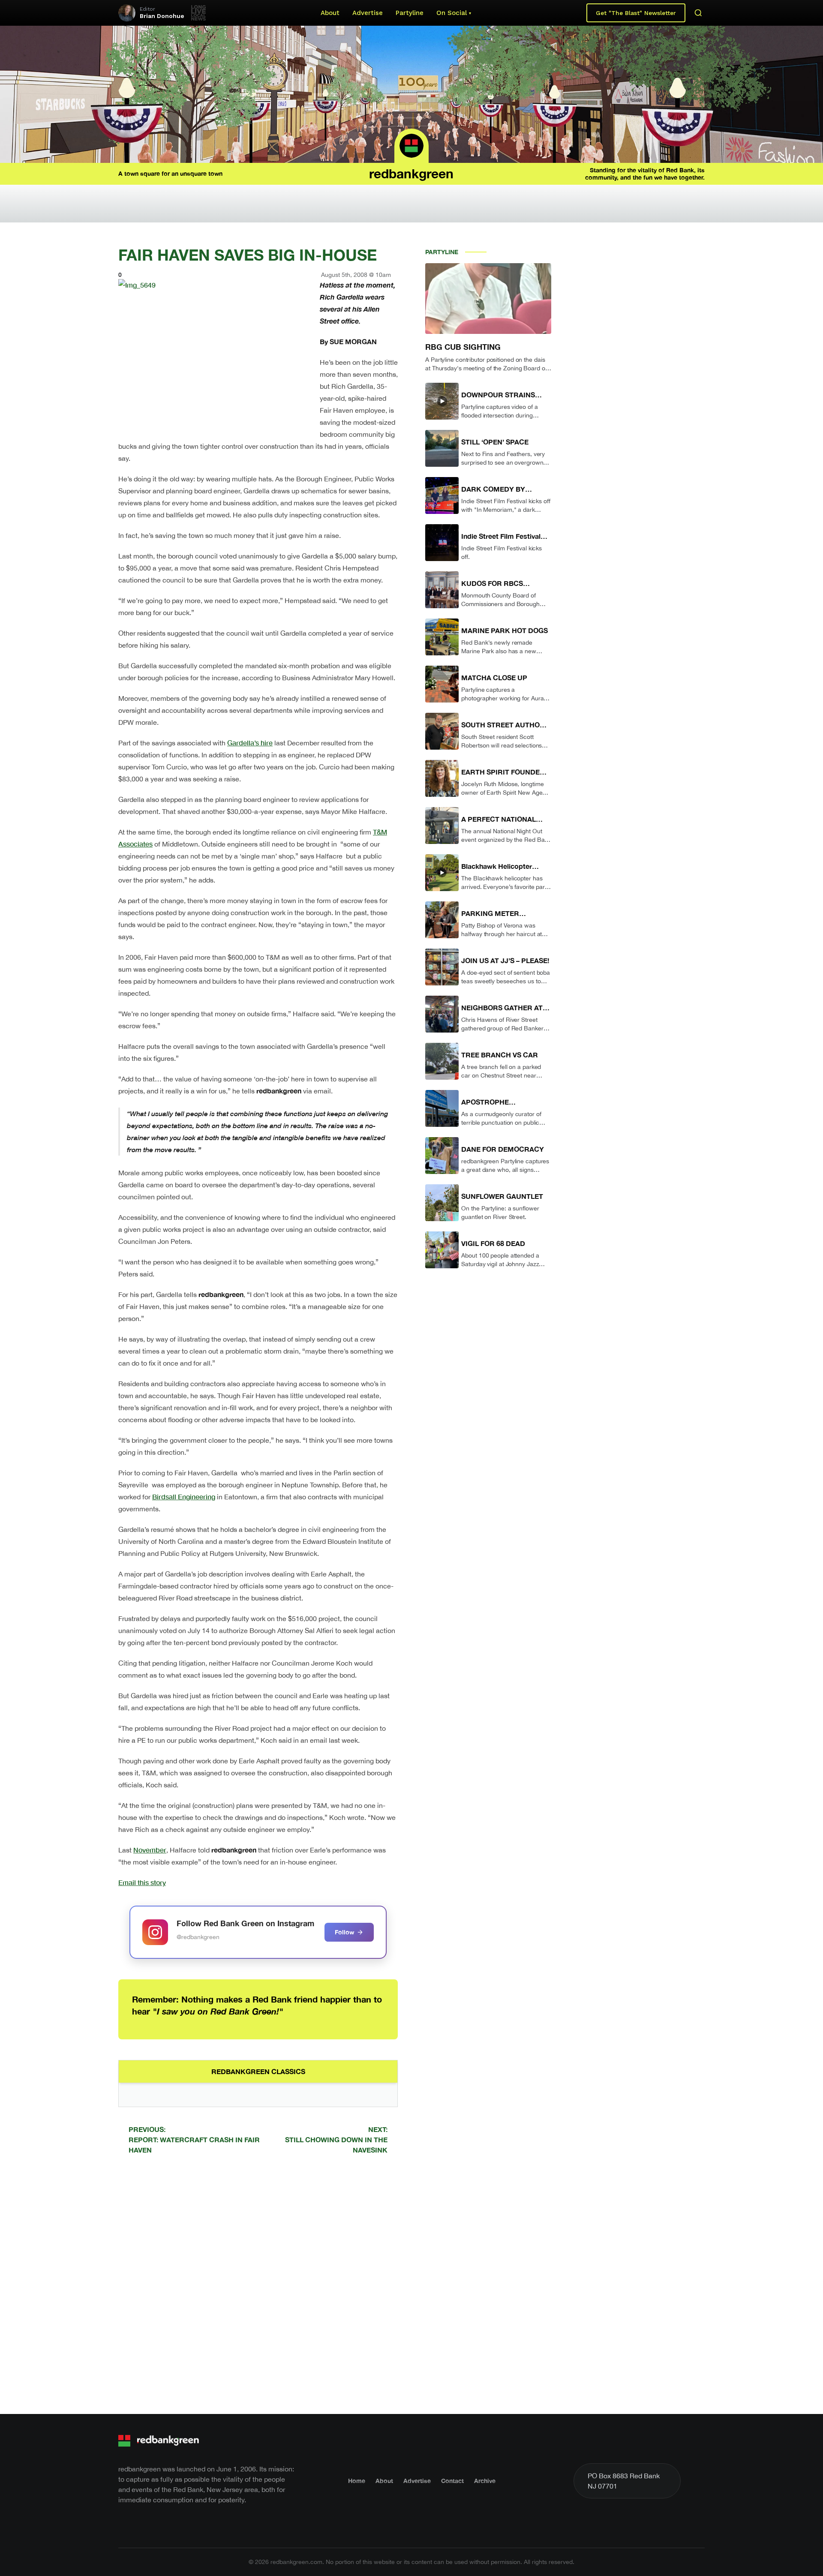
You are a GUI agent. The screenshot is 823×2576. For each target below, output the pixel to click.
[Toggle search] (698, 13)
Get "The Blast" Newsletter (636, 13)
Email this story (142, 1882)
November (150, 1850)
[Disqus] (258, 2283)
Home (357, 2481)
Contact (452, 2481)
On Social (452, 13)
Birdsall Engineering (184, 1497)
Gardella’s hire (250, 743)
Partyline (410, 13)
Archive (485, 2481)
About (330, 13)
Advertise (368, 13)
